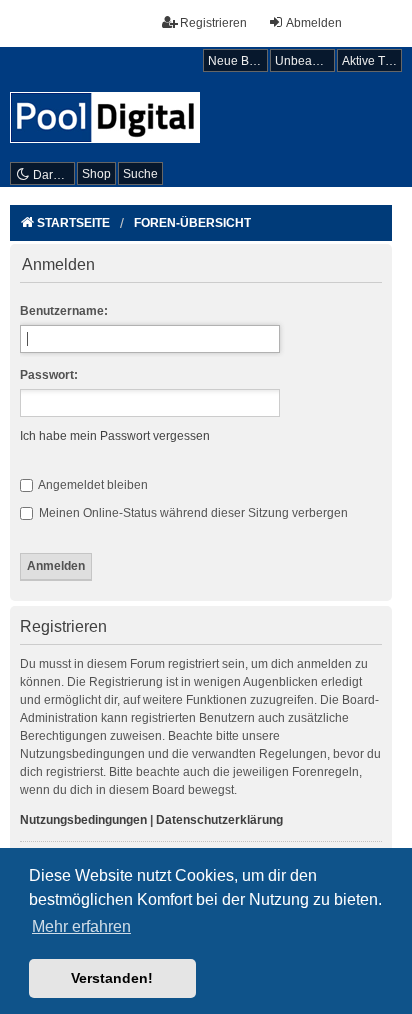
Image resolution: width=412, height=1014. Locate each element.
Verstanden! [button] (112, 978)
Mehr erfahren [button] (81, 926)
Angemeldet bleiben (92, 485)
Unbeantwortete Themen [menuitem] (305, 61)
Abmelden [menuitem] (314, 23)
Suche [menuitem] (140, 174)
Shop (96, 174)
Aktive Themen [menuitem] (372, 61)
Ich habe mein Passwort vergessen (115, 436)
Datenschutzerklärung (219, 820)
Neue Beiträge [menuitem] (238, 61)
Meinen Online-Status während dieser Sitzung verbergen (192, 513)
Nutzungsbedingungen (83, 820)
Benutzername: (64, 311)
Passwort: (49, 375)
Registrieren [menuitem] (213, 23)
